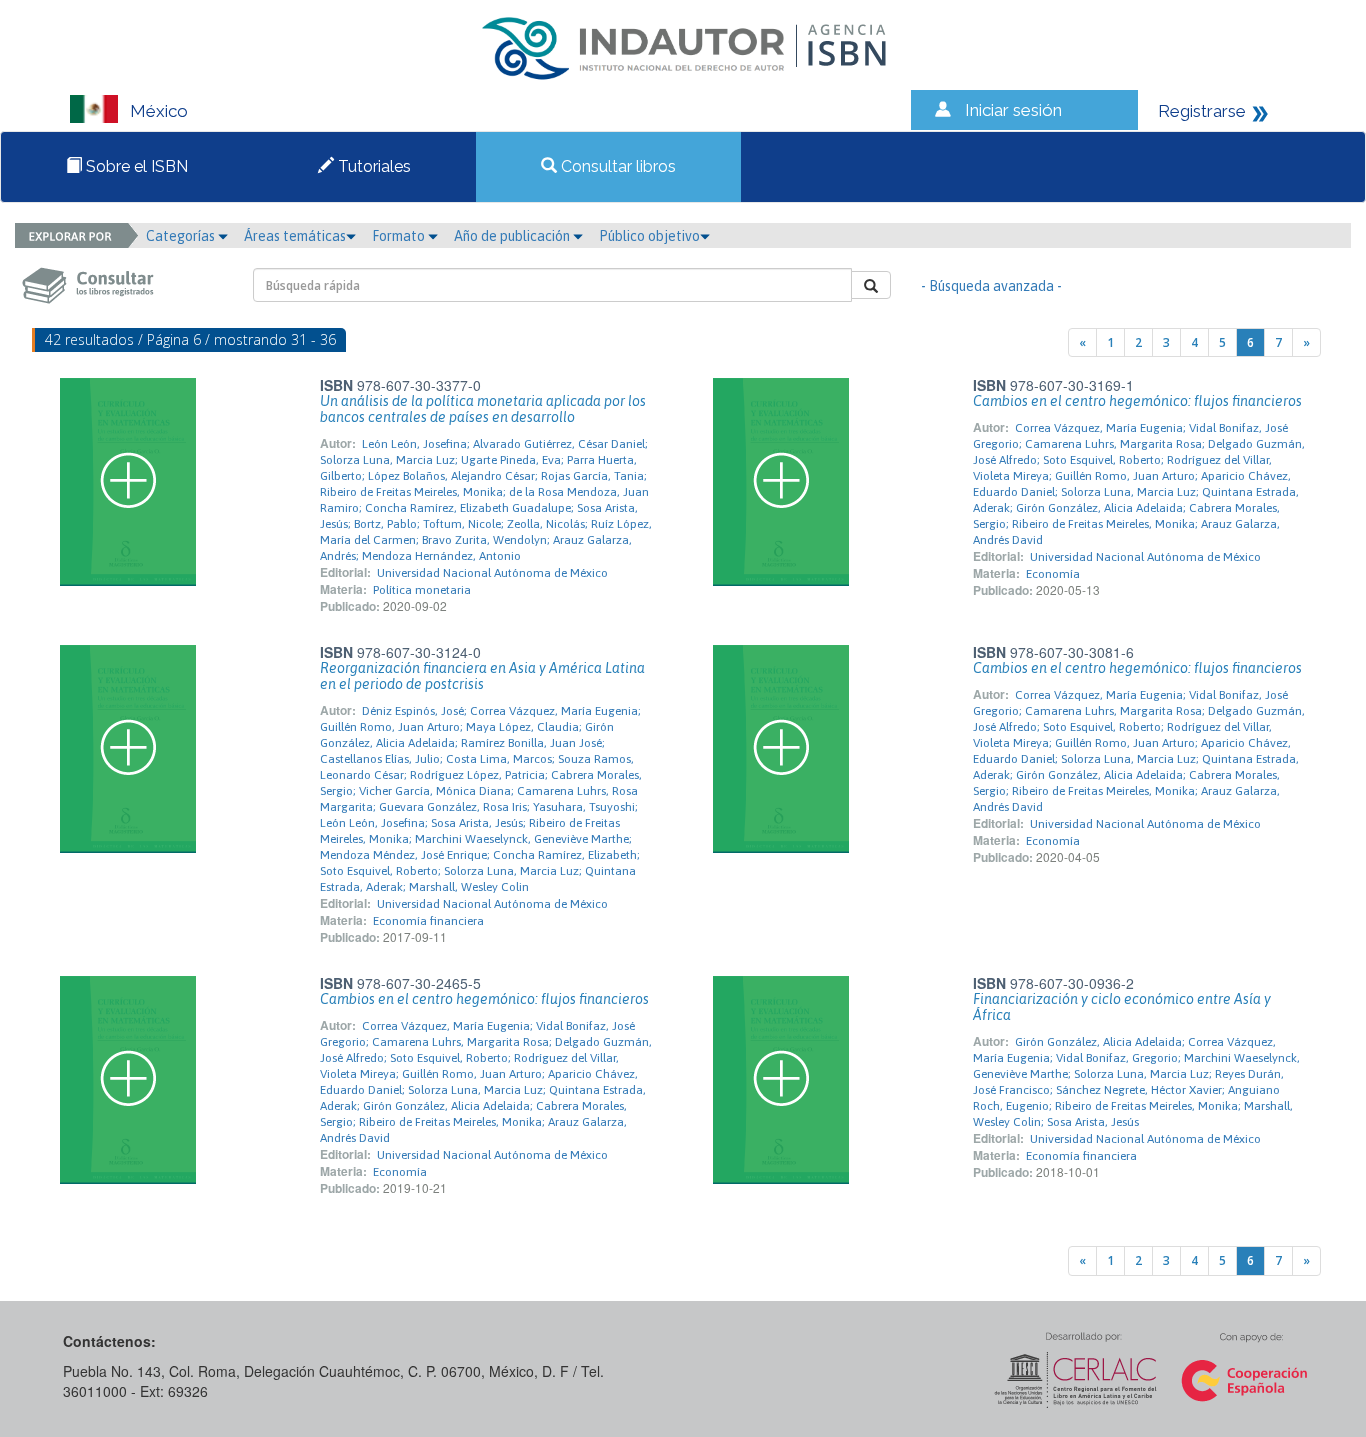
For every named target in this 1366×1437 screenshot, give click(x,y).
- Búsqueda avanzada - (991, 286)
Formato (400, 236)
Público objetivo (649, 236)
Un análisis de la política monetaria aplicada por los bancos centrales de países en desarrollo (483, 409)
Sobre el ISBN (135, 166)
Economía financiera (428, 921)
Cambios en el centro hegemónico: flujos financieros (1137, 401)
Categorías (182, 236)
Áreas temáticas (295, 236)
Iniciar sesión (1013, 110)
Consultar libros (616, 166)
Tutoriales (372, 166)
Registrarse (1202, 111)
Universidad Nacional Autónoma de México (492, 573)
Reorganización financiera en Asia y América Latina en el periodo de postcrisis (482, 676)
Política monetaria (422, 590)
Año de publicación (513, 236)
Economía (1053, 574)
